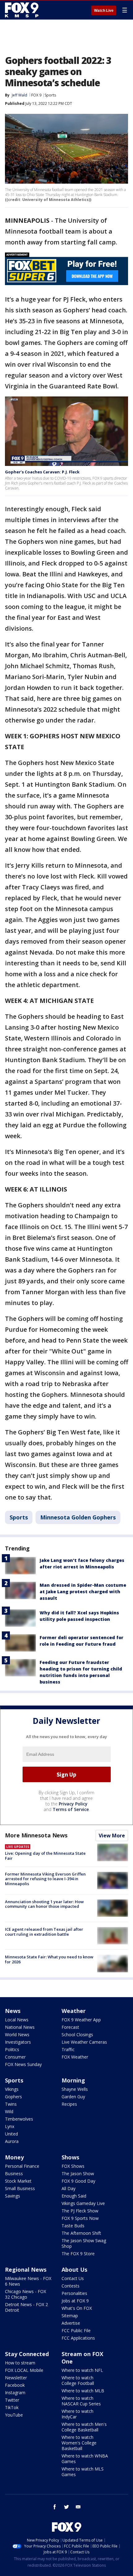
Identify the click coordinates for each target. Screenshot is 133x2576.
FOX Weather (75, 2057)
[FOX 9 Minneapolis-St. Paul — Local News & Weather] (23, 10)
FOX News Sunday (23, 2064)
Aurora (12, 2141)
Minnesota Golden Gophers (78, 1517)
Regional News (26, 2270)
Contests (71, 2286)
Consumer (15, 2057)
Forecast (70, 2027)
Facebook (15, 2385)
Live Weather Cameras (84, 2042)
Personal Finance (22, 2166)
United (11, 2134)
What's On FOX (77, 2308)
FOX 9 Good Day (78, 2181)
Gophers (13, 2097)
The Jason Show (78, 2173)
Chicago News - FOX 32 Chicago (26, 2294)
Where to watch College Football (78, 2380)
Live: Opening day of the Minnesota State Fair (45, 1856)
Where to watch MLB (83, 2391)
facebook (55, 2507)
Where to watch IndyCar (77, 2414)
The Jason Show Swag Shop (84, 2243)
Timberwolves (19, 2119)
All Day (69, 2188)
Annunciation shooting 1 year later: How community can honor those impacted (44, 1904)
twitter (66, 2507)
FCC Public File (76, 2330)
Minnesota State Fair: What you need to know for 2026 (49, 1959)
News (13, 2011)
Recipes (69, 2104)
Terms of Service (71, 1809)
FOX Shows (73, 2166)
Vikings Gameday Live (83, 2203)
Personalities (74, 2293)
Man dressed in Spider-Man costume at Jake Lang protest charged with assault (83, 1592)
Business (14, 2173)
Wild (9, 2111)
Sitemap (70, 2316)
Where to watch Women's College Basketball (79, 2443)
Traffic (68, 2049)
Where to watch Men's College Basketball (84, 2427)
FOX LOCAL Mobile (24, 2370)
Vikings (12, 2089)
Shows (70, 2157)
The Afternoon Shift (81, 2233)
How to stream (20, 2363)
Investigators (18, 2042)
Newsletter (16, 2378)
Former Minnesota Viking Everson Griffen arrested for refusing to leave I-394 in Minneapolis (45, 1879)
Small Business (20, 2188)
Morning (73, 2080)
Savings (13, 2196)
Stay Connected (27, 2354)
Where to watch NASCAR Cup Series (81, 2401)
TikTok (12, 2407)
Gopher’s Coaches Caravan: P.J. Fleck (42, 472)
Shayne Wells (75, 2089)
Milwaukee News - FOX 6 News (28, 2281)
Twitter (12, 2400)
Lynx (10, 2126)
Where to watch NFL (82, 2370)
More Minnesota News (36, 1835)
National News (20, 2027)
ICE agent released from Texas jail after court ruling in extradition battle (44, 1932)
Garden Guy (73, 2097)
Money (14, 2157)
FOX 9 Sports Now (80, 2218)
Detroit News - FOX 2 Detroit (26, 2307)
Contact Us (73, 2278)
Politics (12, 2049)
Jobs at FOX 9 (75, 2301)
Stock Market (18, 2181)
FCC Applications (78, 2338)
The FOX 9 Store (78, 2254)
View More (112, 1836)
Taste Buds (73, 2226)
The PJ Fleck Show (80, 2211)
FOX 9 (36, 95)
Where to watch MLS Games (83, 2472)
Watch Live (104, 11)
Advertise (71, 2323)
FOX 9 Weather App (81, 2020)
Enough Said (74, 2196)
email (78, 2507)
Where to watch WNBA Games (85, 2459)
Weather (74, 2011)
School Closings (77, 2035)
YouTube (14, 2415)
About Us (74, 2270)
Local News (17, 2020)
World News (17, 2035)
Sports (50, 95)
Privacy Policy (73, 1804)
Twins (11, 2104)
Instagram (15, 2393)
